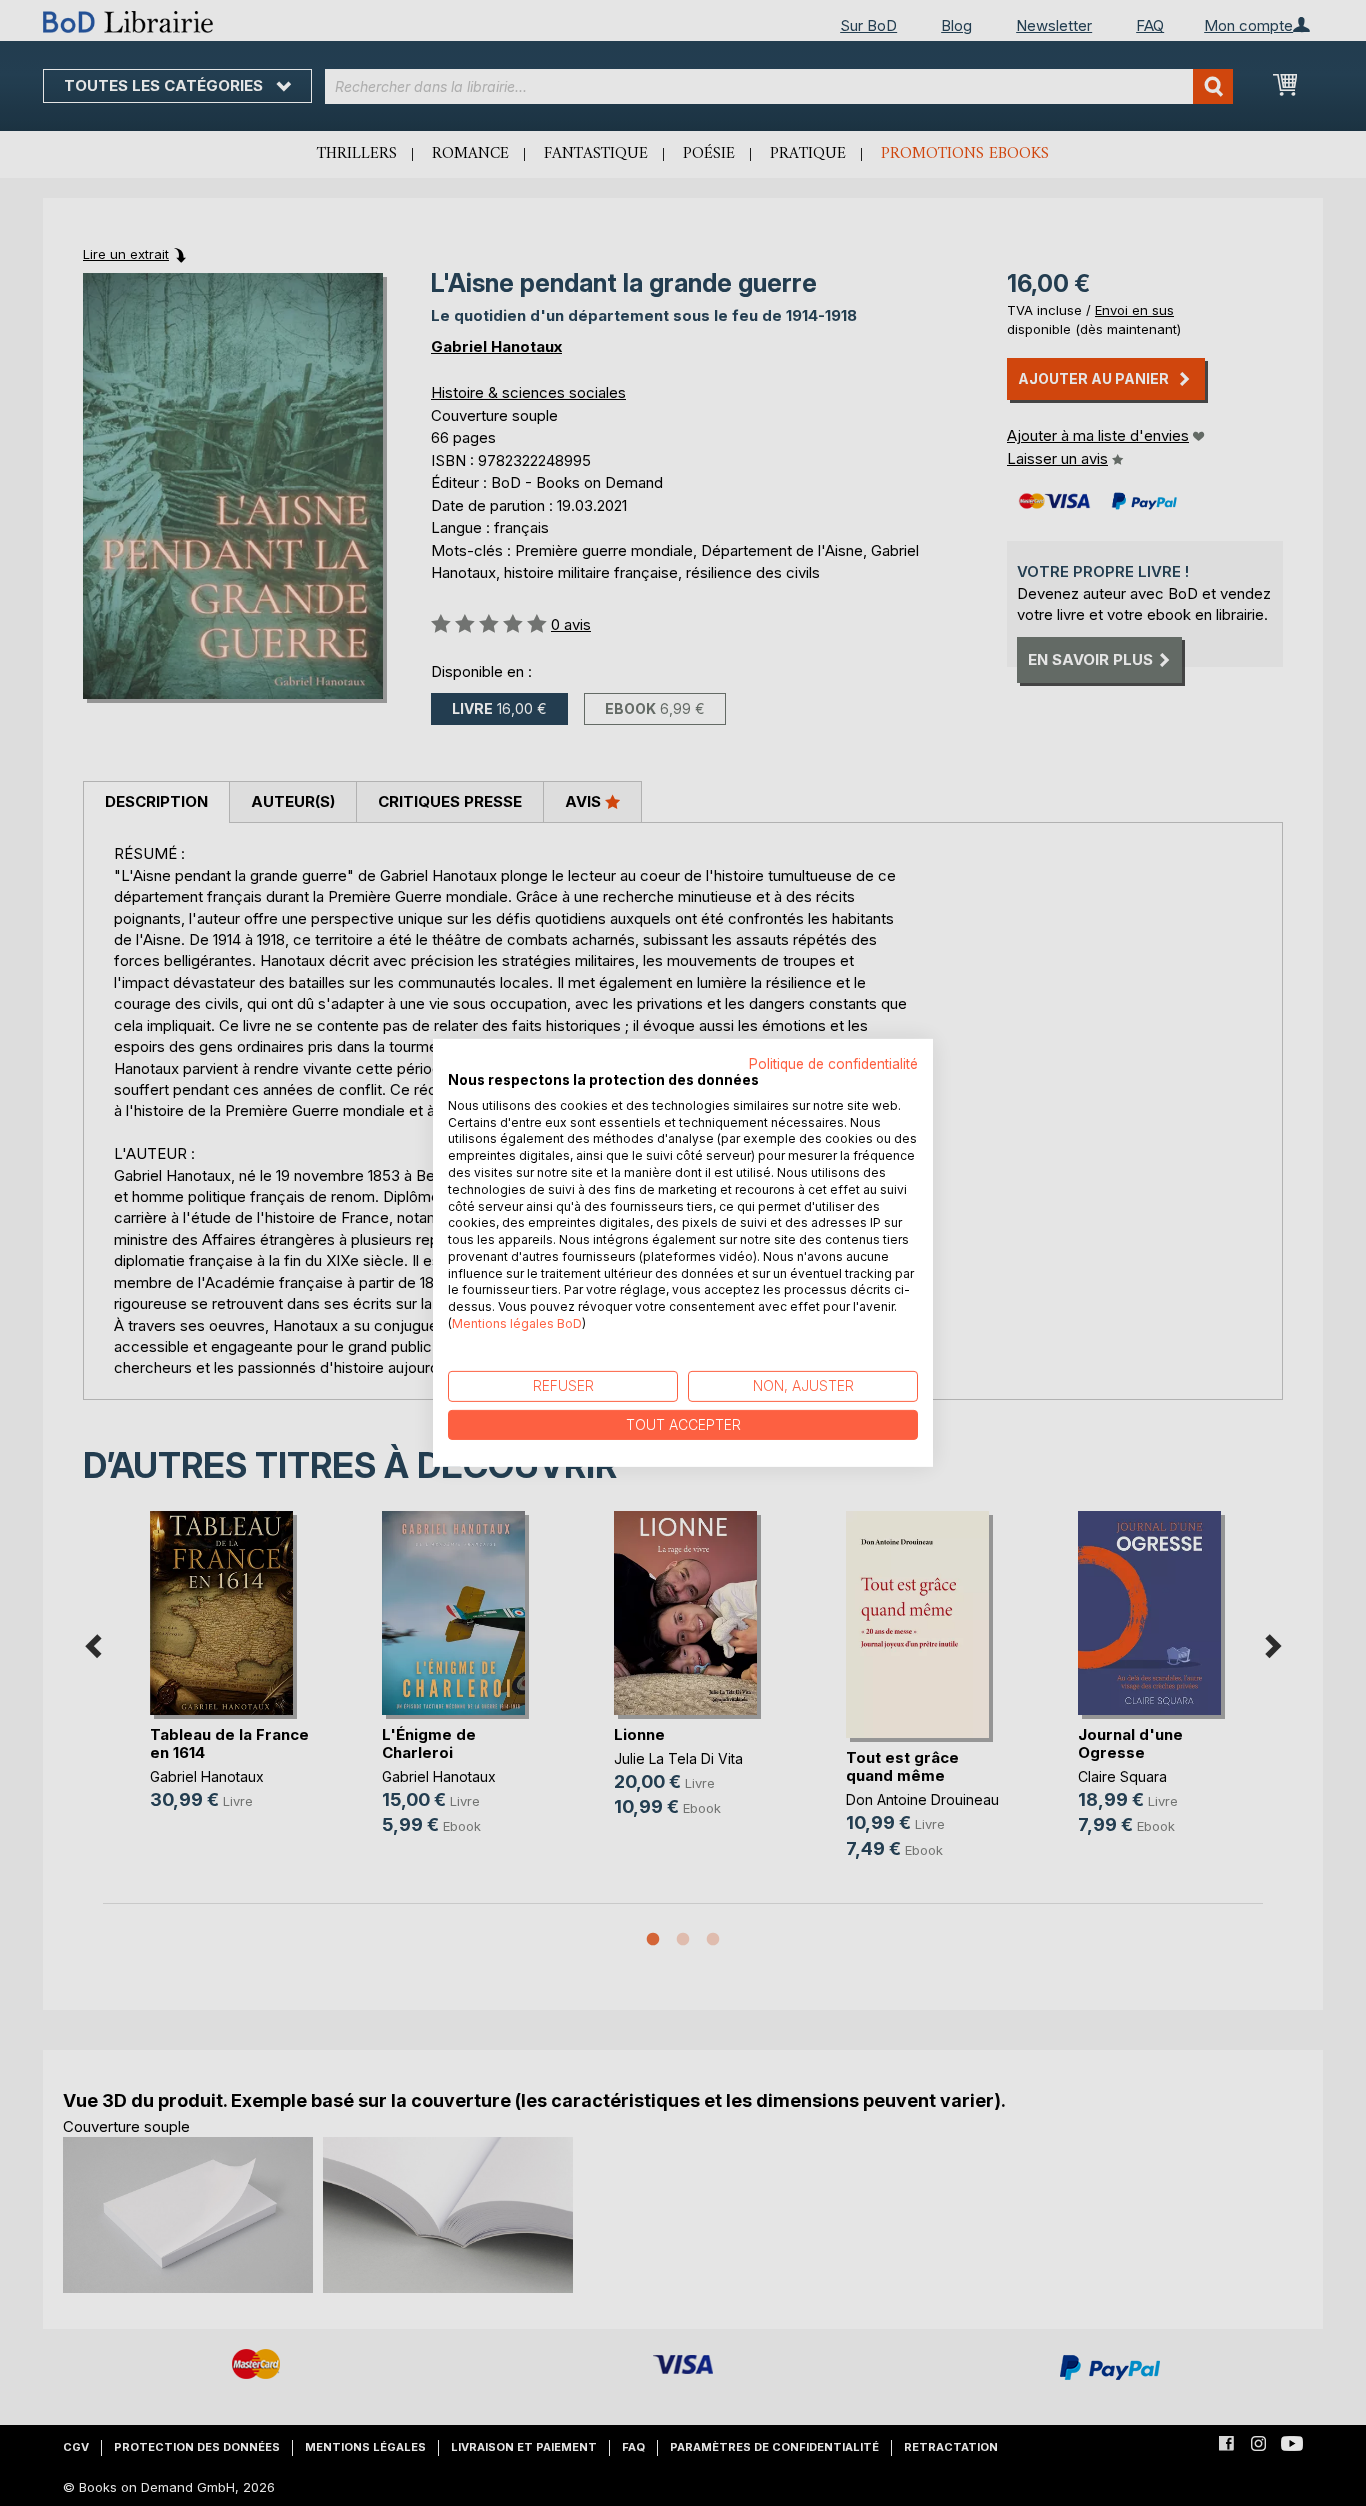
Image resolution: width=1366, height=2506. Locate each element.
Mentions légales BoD (517, 1323)
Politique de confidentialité (833, 1064)
